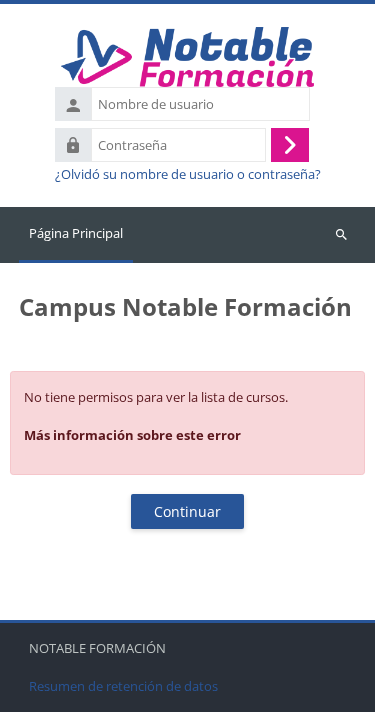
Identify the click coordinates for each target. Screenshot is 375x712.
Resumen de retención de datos (123, 686)
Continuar (187, 511)
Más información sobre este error (132, 435)
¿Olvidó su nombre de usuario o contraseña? (188, 174)
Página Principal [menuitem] (76, 233)
